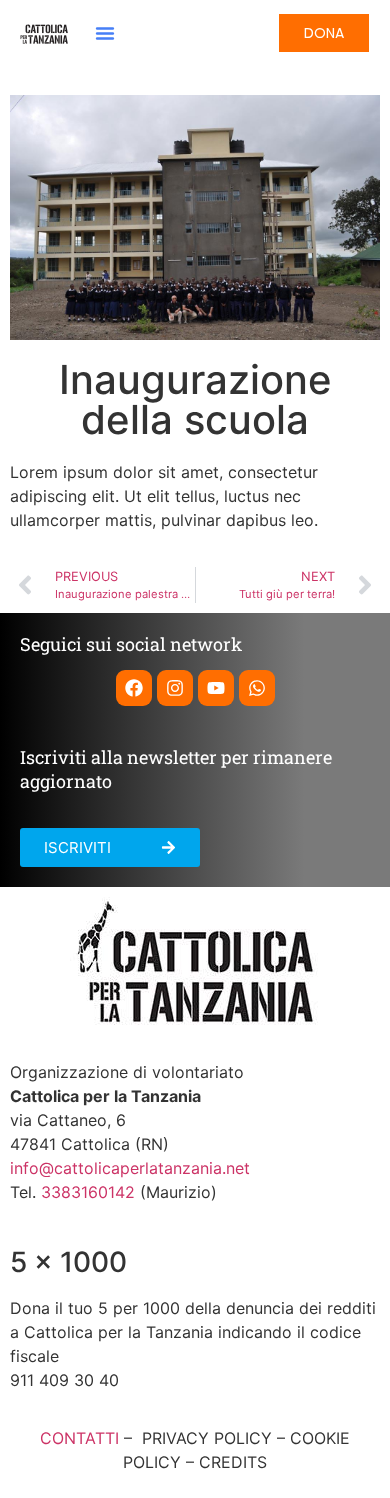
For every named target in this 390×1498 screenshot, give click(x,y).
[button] (105, 33)
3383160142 (88, 1192)
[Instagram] (175, 688)
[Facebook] (134, 688)
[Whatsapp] (257, 688)
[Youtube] (216, 688)
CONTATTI (79, 1438)
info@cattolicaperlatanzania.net (130, 1168)
